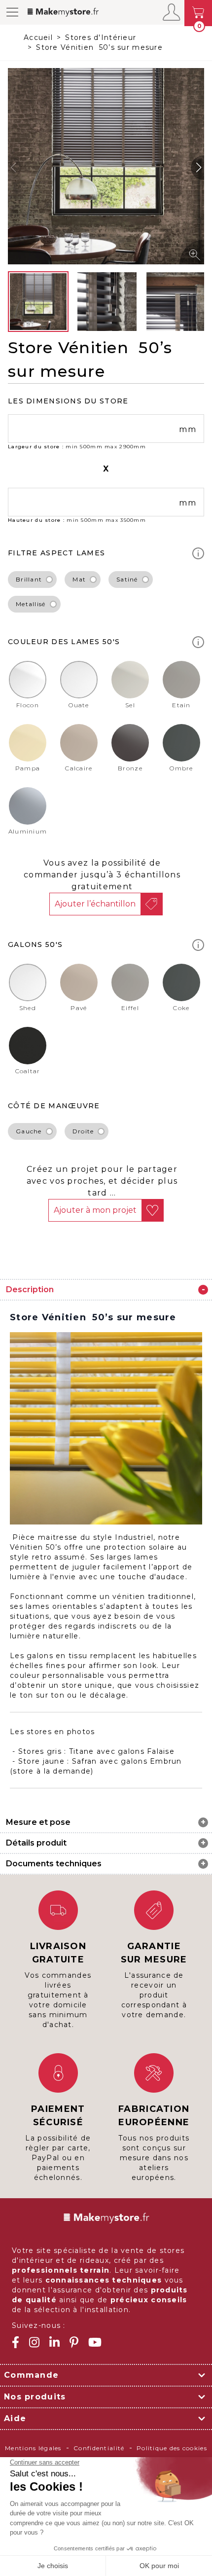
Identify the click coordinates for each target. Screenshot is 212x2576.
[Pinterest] (74, 2342)
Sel (130, 705)
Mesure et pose (38, 1822)
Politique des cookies (172, 2448)
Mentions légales (33, 2448)
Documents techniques (54, 1864)
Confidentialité (99, 2448)
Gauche (29, 1131)
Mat (79, 579)
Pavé (79, 1008)
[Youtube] (95, 2342)
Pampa (28, 768)
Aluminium (28, 831)
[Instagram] (34, 2342)
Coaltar (28, 1071)
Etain (181, 705)
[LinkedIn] (54, 2342)
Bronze (130, 768)
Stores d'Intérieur (101, 37)
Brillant (29, 579)
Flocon (28, 705)
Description (30, 1289)
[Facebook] (16, 2342)
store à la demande (52, 1771)
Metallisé (31, 604)
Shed (28, 1008)
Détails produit (36, 1843)
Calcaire (79, 768)
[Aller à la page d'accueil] (75, 12)
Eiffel (130, 1008)
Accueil (38, 37)
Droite (83, 1131)
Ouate (79, 705)
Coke (181, 1008)
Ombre (181, 768)
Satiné (127, 579)
